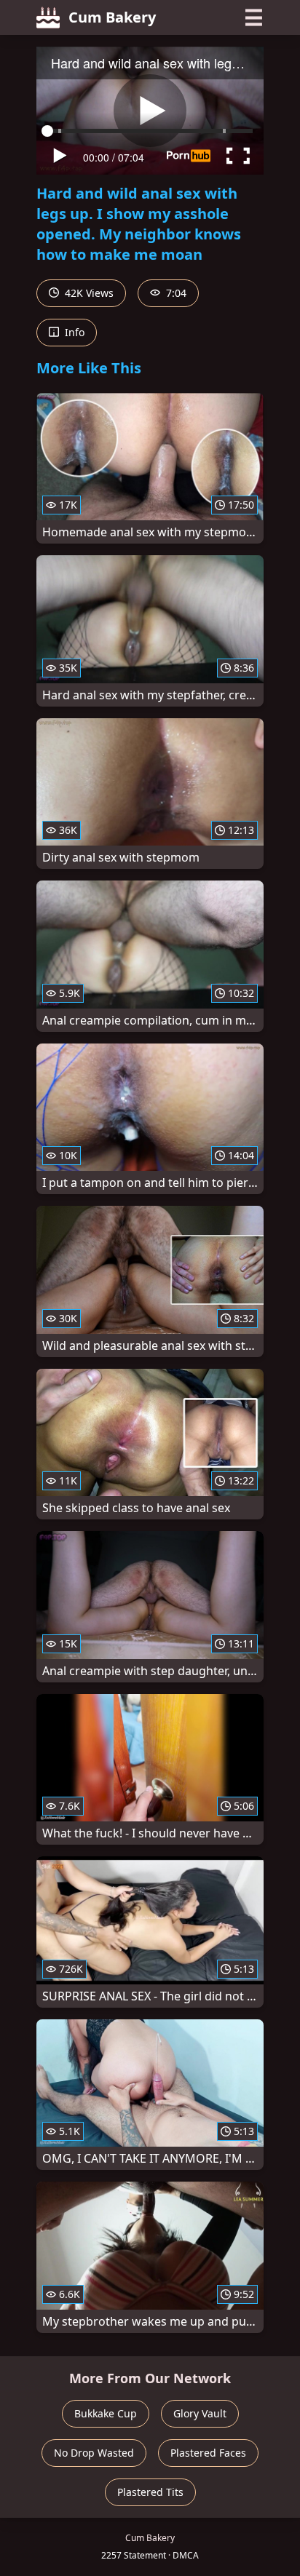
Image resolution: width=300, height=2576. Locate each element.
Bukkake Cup (106, 2413)
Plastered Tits (150, 2492)
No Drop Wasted (94, 2453)
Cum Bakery (112, 17)
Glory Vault (200, 2413)
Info (73, 332)
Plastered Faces (208, 2453)
